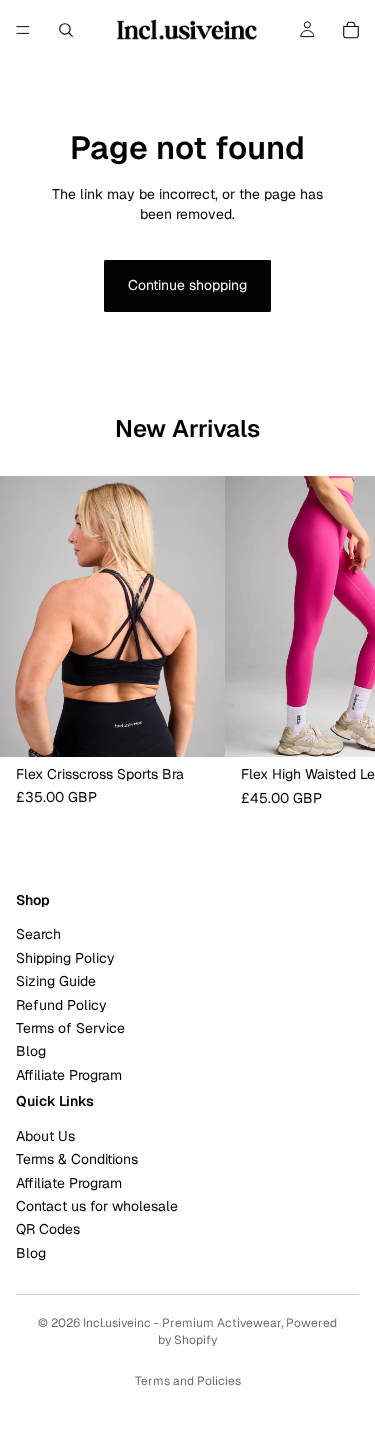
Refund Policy (61, 1004)
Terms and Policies (188, 1381)
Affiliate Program (69, 1074)
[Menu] (23, 30)
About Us (45, 1135)
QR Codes (48, 1229)
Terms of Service (70, 1028)
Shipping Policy (65, 957)
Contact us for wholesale (97, 1206)
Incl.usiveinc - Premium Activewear (182, 1323)
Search (38, 934)
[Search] (66, 30)
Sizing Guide (56, 981)
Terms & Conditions (77, 1159)
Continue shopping (187, 285)
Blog (31, 1051)
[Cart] (351, 30)
